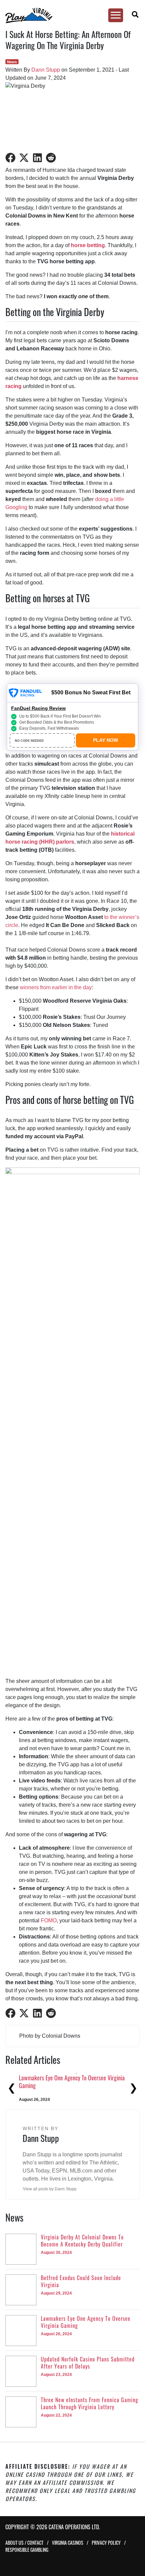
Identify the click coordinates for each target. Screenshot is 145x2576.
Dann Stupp (46, 70)
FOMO (49, 1920)
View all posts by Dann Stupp (50, 2189)
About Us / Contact (24, 2543)
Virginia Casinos (68, 2543)
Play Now (106, 740)
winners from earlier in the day (56, 987)
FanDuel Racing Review (38, 708)
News (12, 62)
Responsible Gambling (27, 2550)
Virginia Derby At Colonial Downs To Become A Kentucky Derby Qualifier (70, 2082)
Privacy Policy (106, 2543)
